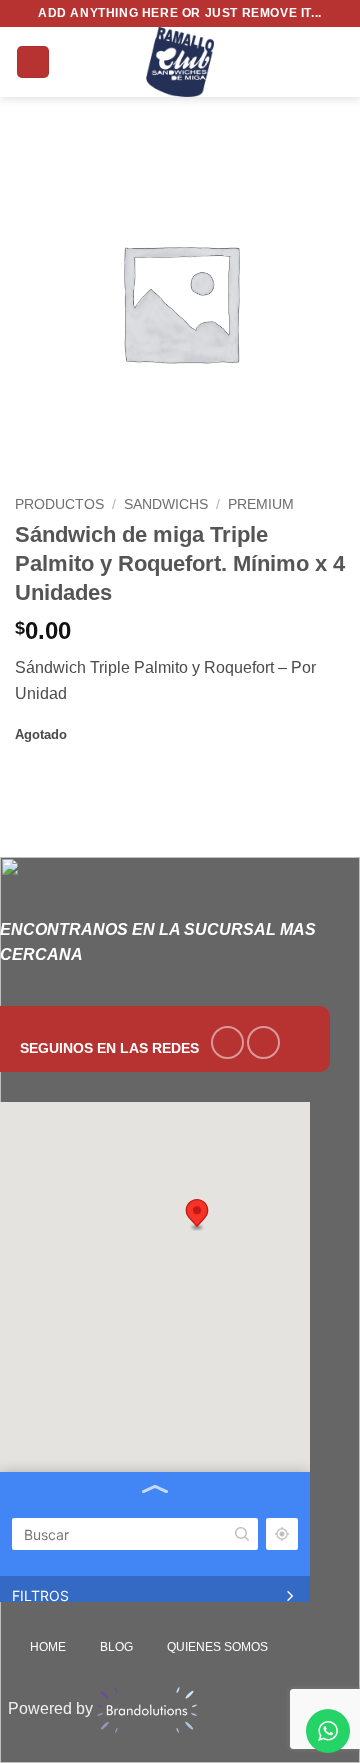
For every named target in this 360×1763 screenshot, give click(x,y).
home (48, 1647)
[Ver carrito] (335, 62)
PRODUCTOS (59, 504)
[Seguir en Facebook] (227, 1042)
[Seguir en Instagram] (263, 1042)
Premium (261, 504)
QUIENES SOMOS (217, 1647)
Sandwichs (166, 504)
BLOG (116, 1647)
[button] (33, 62)
